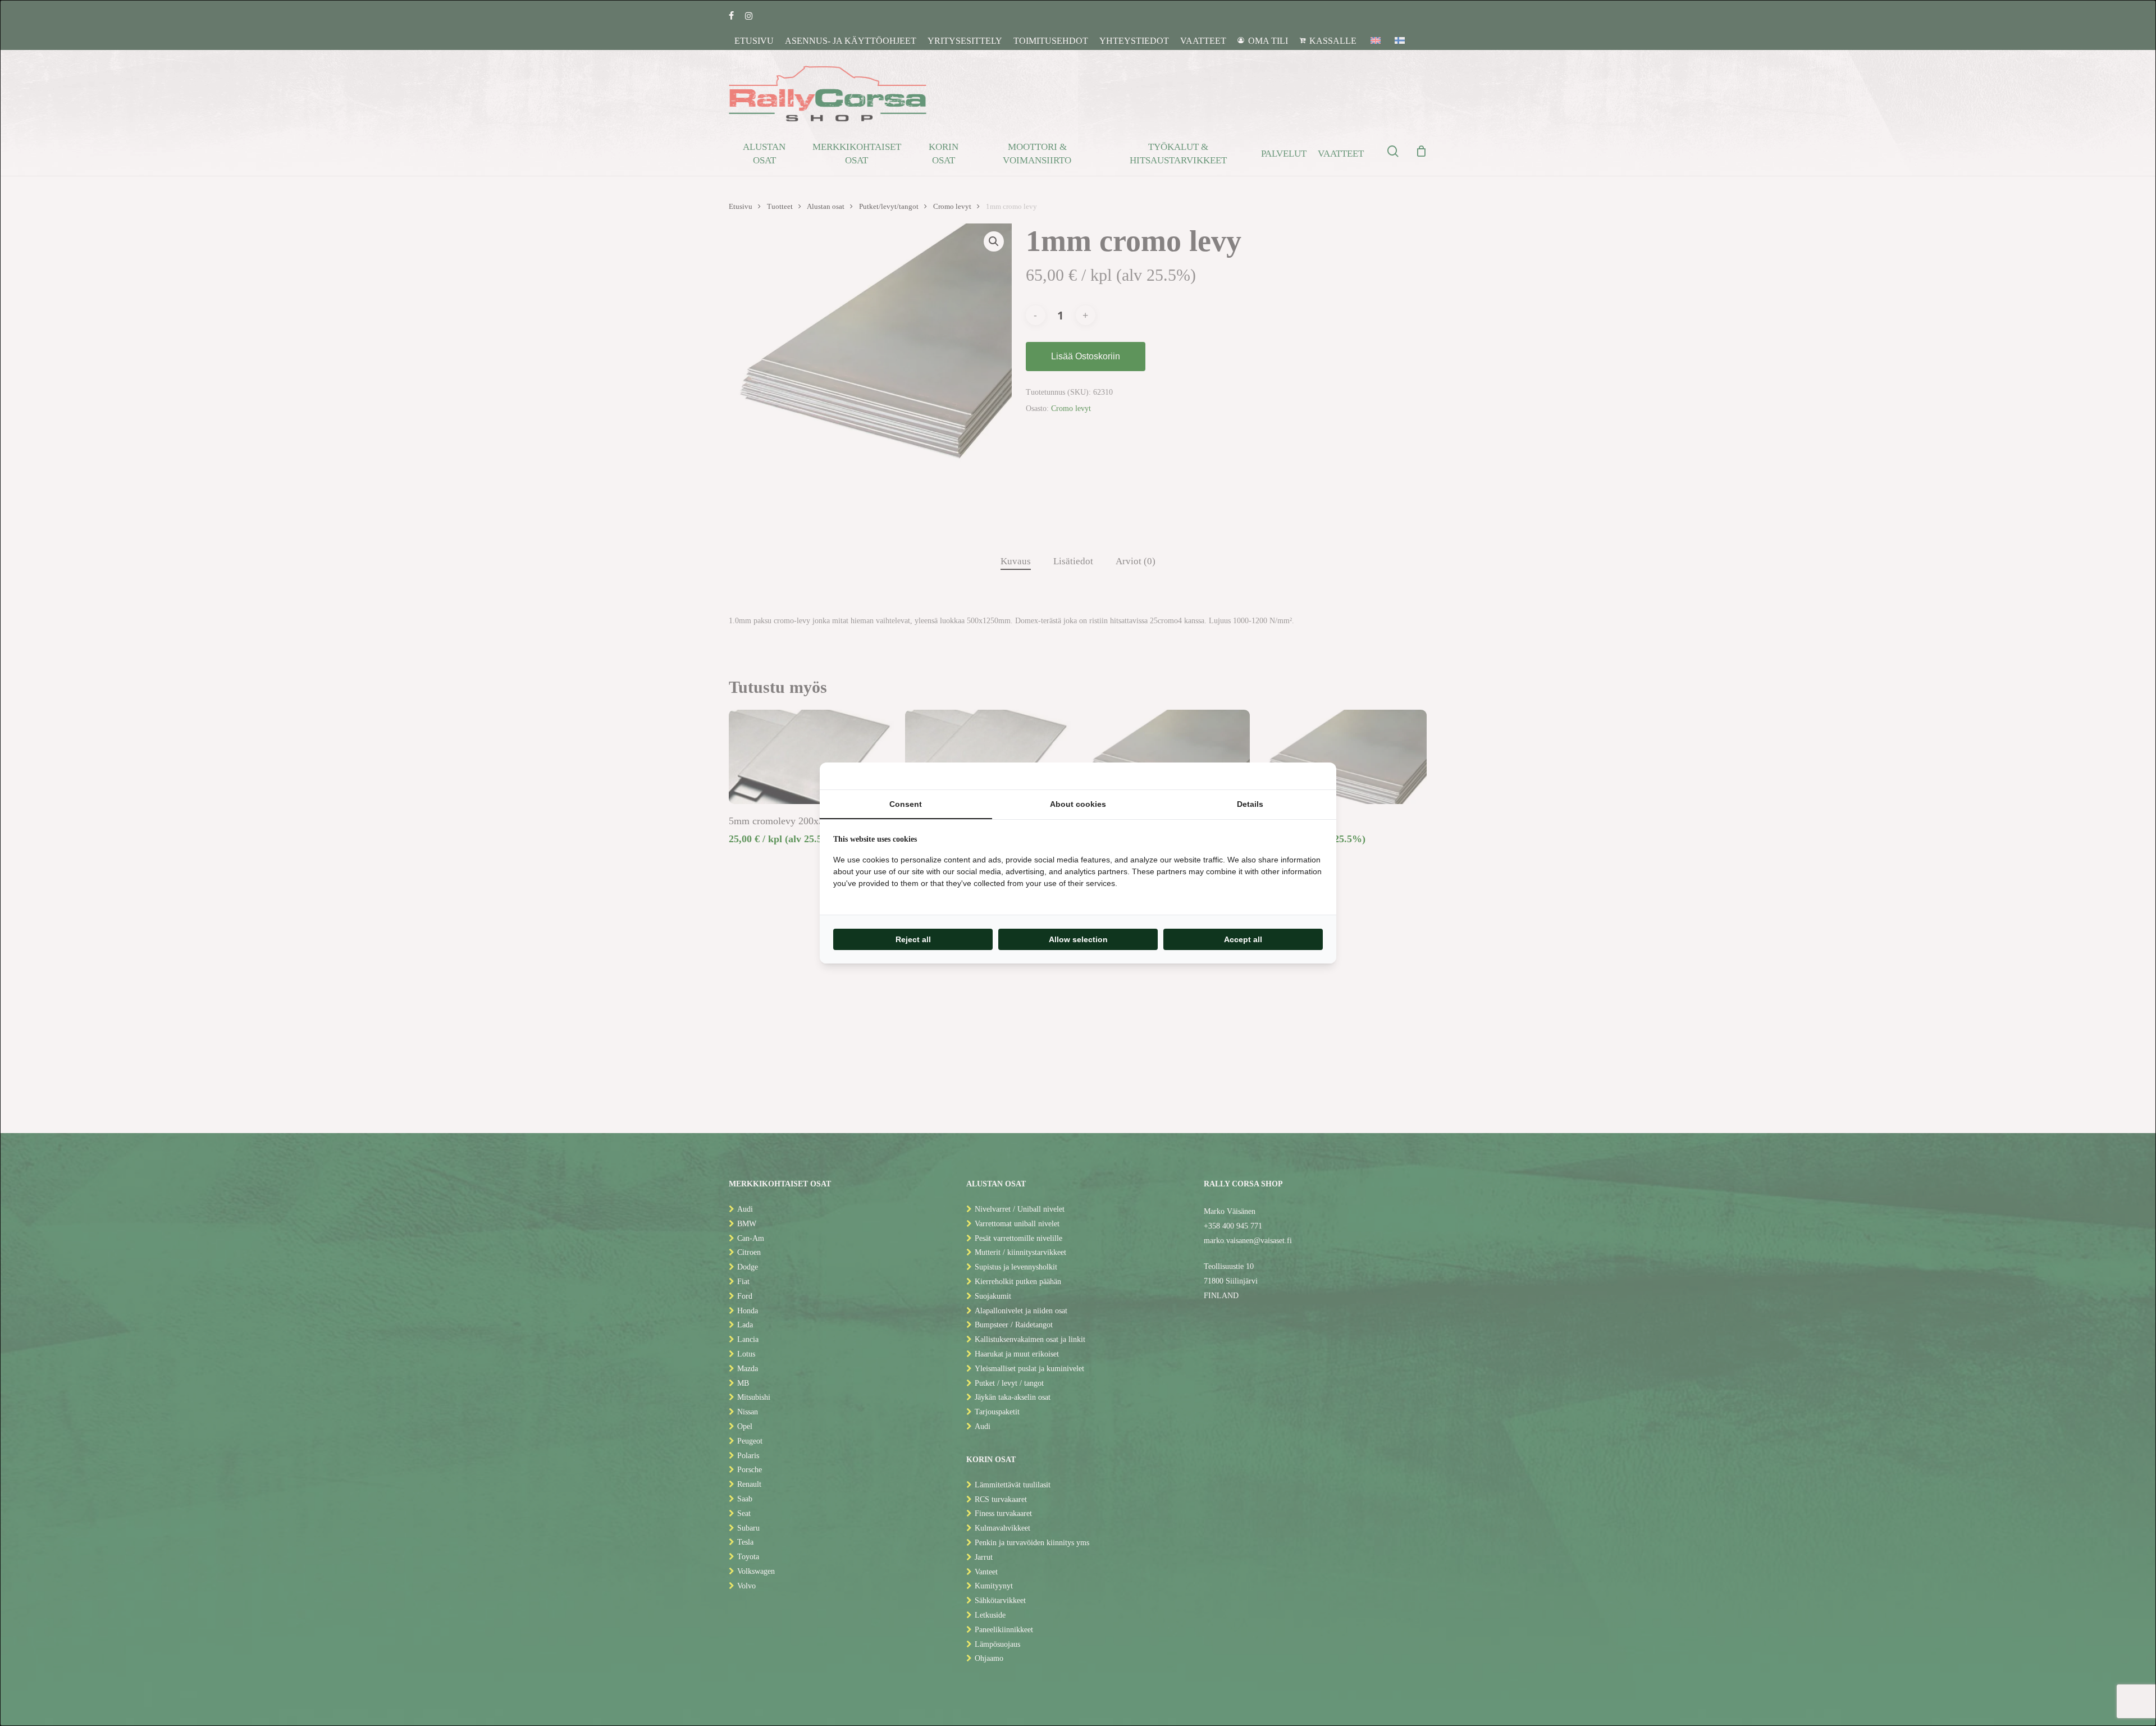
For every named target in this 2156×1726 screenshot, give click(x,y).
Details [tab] (1250, 804)
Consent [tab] (906, 804)
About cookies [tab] (1078, 804)
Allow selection (1078, 939)
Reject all (913, 939)
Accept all (1243, 939)
